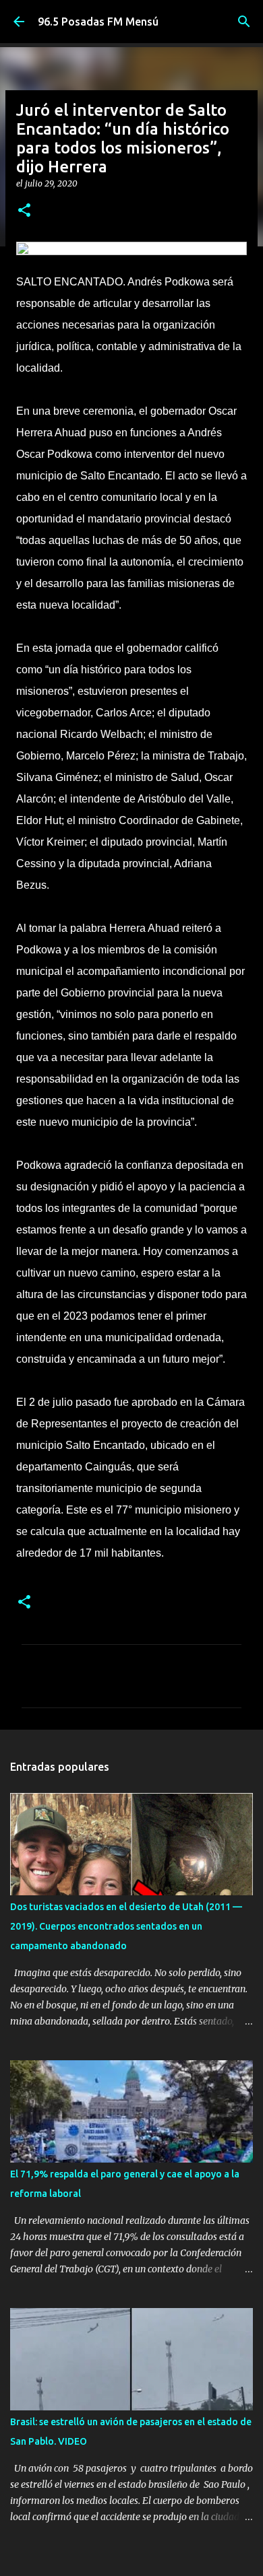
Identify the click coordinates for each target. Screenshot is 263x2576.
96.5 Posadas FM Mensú (98, 22)
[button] (24, 211)
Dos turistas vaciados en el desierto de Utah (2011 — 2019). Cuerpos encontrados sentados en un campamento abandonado (126, 1926)
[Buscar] (244, 22)
